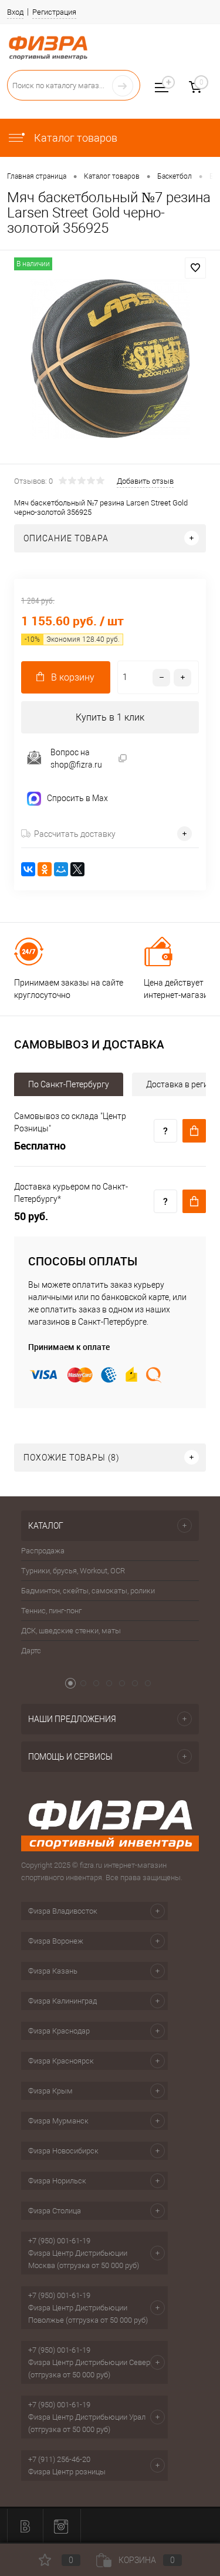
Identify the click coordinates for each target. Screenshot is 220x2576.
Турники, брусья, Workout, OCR (73, 1571)
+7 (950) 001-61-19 (59, 2241)
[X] (77, 869)
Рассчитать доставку (75, 834)
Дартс (31, 1651)
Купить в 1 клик (110, 717)
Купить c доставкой (194, 1131)
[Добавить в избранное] (195, 268)
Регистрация (54, 12)
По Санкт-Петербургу (69, 1084)
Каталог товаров (75, 138)
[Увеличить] (110, 359)
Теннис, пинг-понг (51, 1611)
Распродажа (43, 1551)
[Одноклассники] (45, 869)
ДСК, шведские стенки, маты (71, 1631)
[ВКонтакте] (28, 869)
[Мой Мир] (61, 869)
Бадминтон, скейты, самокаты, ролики (88, 1591)
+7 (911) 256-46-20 (59, 2459)
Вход (15, 12)
